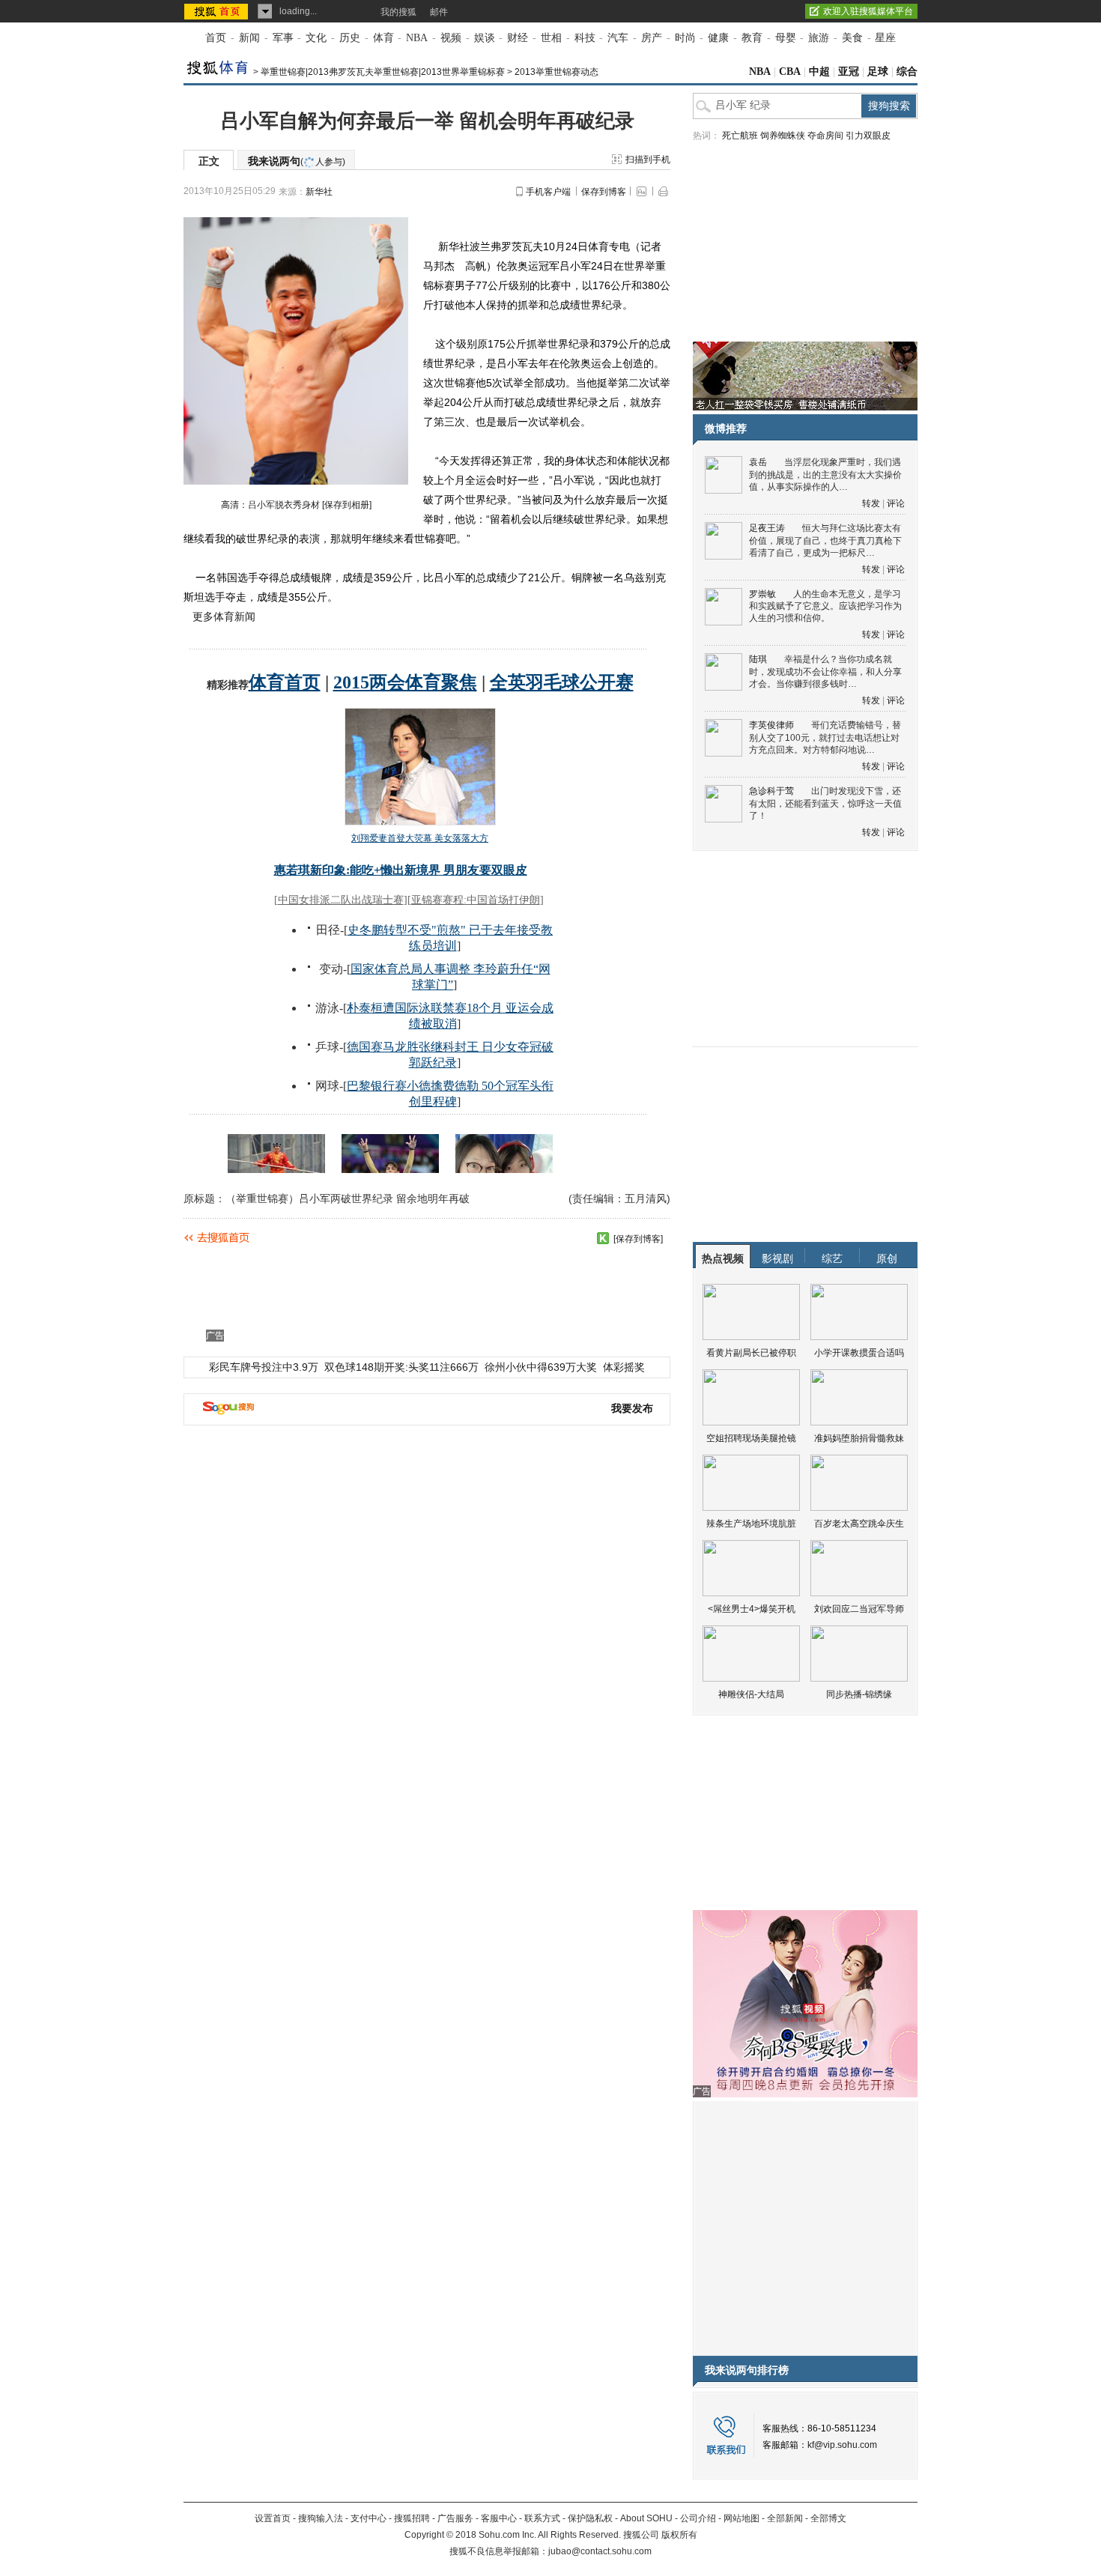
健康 (718, 38)
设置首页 (273, 2518)
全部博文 (828, 2518)
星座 (885, 38)
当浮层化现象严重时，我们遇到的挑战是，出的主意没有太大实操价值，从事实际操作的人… (825, 475)
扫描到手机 (648, 160)
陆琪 (758, 659)
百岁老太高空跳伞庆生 (859, 1524)
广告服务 (455, 2518)
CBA (790, 72)
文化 (316, 38)
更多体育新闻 (224, 616)
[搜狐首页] (218, 11)
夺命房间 (825, 136)
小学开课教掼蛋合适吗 (859, 1353)
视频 (451, 38)
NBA (417, 38)
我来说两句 (297, 161)
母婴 (786, 38)
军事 (283, 38)
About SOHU (646, 2518)
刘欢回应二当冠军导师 (859, 1609)
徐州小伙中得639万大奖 (541, 1367)
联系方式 (542, 2518)
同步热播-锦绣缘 (859, 1694)
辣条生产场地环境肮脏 (751, 1524)
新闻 (249, 38)
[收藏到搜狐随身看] (603, 1238)
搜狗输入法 (321, 2518)
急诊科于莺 (771, 791)
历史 (350, 38)
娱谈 (485, 38)
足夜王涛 (767, 528)
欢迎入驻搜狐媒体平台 (868, 11)
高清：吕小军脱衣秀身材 (270, 505)
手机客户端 (548, 192)
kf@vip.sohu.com (842, 2445)
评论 (896, 503)
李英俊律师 (771, 725)
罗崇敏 (762, 594)
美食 (852, 38)
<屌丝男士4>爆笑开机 (752, 1609)
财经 (518, 38)
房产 (652, 38)
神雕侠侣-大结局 (751, 1694)
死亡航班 (740, 136)
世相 (551, 38)
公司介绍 (698, 2518)
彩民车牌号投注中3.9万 (264, 1367)
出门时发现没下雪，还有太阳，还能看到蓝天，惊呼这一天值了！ (825, 803)
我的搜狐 (398, 12)
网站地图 (741, 2518)
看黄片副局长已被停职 (751, 1353)
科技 (585, 38)
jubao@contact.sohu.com (600, 2551)
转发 (871, 503)
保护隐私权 (590, 2518)
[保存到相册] (347, 505)
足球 (878, 72)
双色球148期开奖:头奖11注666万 (401, 1367)
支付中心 (368, 2518)
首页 (216, 38)
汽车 (618, 38)
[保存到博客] (638, 1239)
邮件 (439, 12)
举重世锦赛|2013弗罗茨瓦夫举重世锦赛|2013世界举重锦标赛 (383, 72)
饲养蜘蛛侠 (783, 136)
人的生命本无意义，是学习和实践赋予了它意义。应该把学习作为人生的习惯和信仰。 (825, 606)
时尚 (685, 38)
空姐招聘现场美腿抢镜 (751, 1438)
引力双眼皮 (868, 136)
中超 (819, 72)
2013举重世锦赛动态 (556, 72)
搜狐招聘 (412, 2518)
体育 (383, 38)
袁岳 (758, 462)
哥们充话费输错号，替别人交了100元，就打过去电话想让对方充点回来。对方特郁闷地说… (825, 737)
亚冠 (849, 72)
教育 (752, 38)
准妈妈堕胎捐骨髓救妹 (859, 1438)
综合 (907, 72)
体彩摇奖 (624, 1367)
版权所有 (679, 2535)
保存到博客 (604, 192)
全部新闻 (785, 2518)
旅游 (819, 38)
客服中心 (499, 2518)
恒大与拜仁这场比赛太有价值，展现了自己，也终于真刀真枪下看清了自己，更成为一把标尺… (825, 540)
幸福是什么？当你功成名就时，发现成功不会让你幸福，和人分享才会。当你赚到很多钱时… (825, 672)
